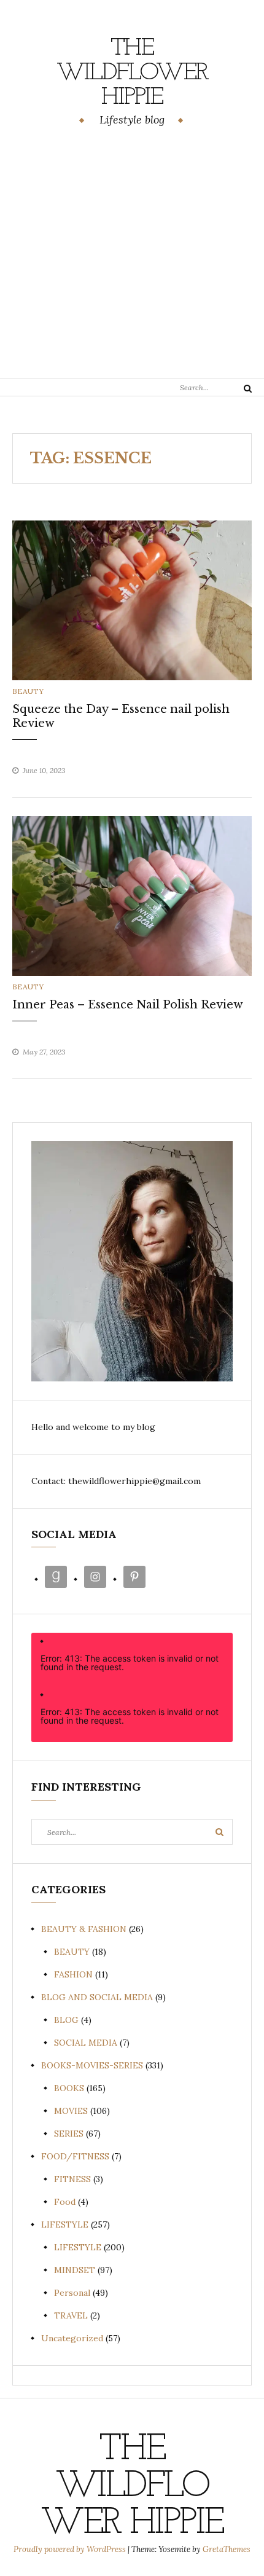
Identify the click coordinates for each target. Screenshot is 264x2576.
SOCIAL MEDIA (86, 2043)
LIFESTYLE (65, 2225)
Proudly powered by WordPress (71, 2549)
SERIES (69, 2134)
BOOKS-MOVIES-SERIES (92, 2065)
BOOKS (69, 2088)
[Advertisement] (132, 255)
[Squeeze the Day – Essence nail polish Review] (132, 599)
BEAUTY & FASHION (84, 1929)
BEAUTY (28, 691)
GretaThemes (227, 2549)
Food (65, 2202)
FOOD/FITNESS (75, 2156)
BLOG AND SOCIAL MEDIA (97, 1997)
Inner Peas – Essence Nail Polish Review (128, 1005)
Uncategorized (72, 2338)
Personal (72, 2293)
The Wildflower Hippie (132, 73)
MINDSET (75, 2270)
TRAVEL (71, 2315)
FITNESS (72, 2179)
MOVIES (71, 2111)
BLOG (66, 2020)
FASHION (73, 1974)
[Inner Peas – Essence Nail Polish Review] (132, 895)
